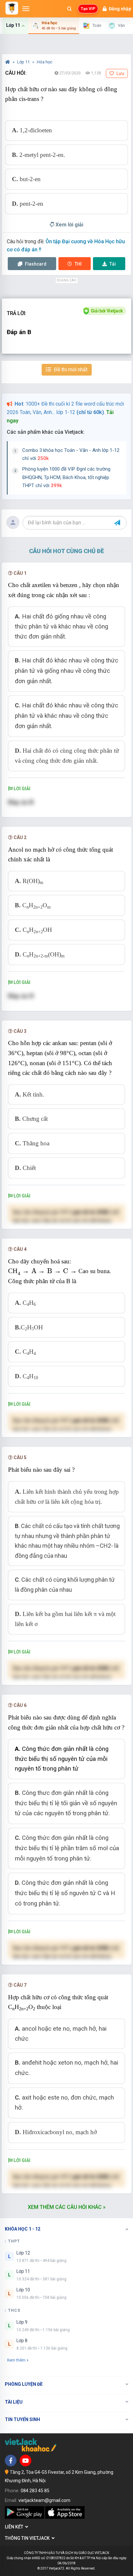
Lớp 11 (24, 62)
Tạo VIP (88, 9)
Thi (78, 264)
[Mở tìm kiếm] (69, 9)
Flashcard (35, 264)
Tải (113, 264)
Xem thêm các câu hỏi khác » (67, 2207)
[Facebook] (11, 2461)
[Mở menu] (26, 9)
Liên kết (15, 2527)
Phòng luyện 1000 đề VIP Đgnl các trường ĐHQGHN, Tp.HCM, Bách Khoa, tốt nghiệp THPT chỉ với (66, 477)
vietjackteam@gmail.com (44, 2500)
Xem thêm (16, 2360)
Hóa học (45, 62)
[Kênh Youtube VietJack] (26, 2461)
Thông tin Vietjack (28, 2538)
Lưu (120, 73)
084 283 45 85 (35, 2491)
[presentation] (42, 1272)
